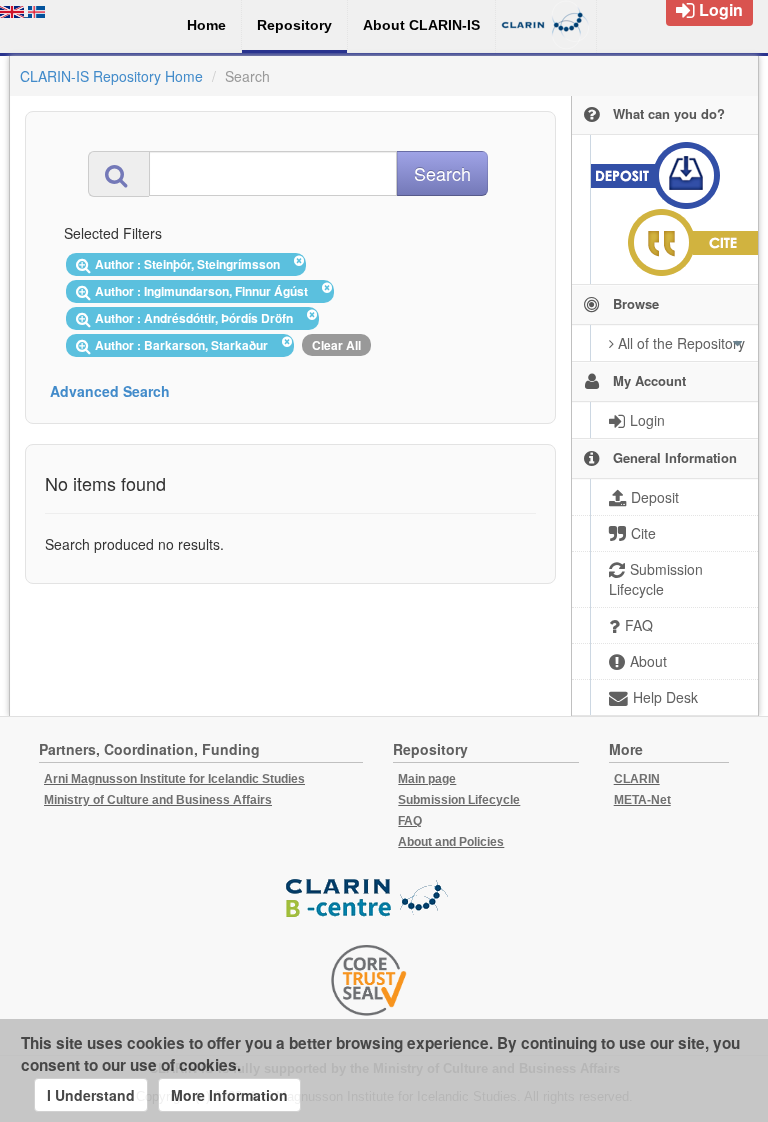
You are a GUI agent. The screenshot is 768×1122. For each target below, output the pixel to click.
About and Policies (451, 842)
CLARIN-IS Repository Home (111, 76)
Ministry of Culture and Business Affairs (158, 800)
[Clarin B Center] (369, 898)
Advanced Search (110, 391)
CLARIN (637, 779)
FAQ (410, 821)
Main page (427, 779)
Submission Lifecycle (459, 800)
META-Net (642, 800)
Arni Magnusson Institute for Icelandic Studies (174, 779)
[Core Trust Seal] (369, 980)
